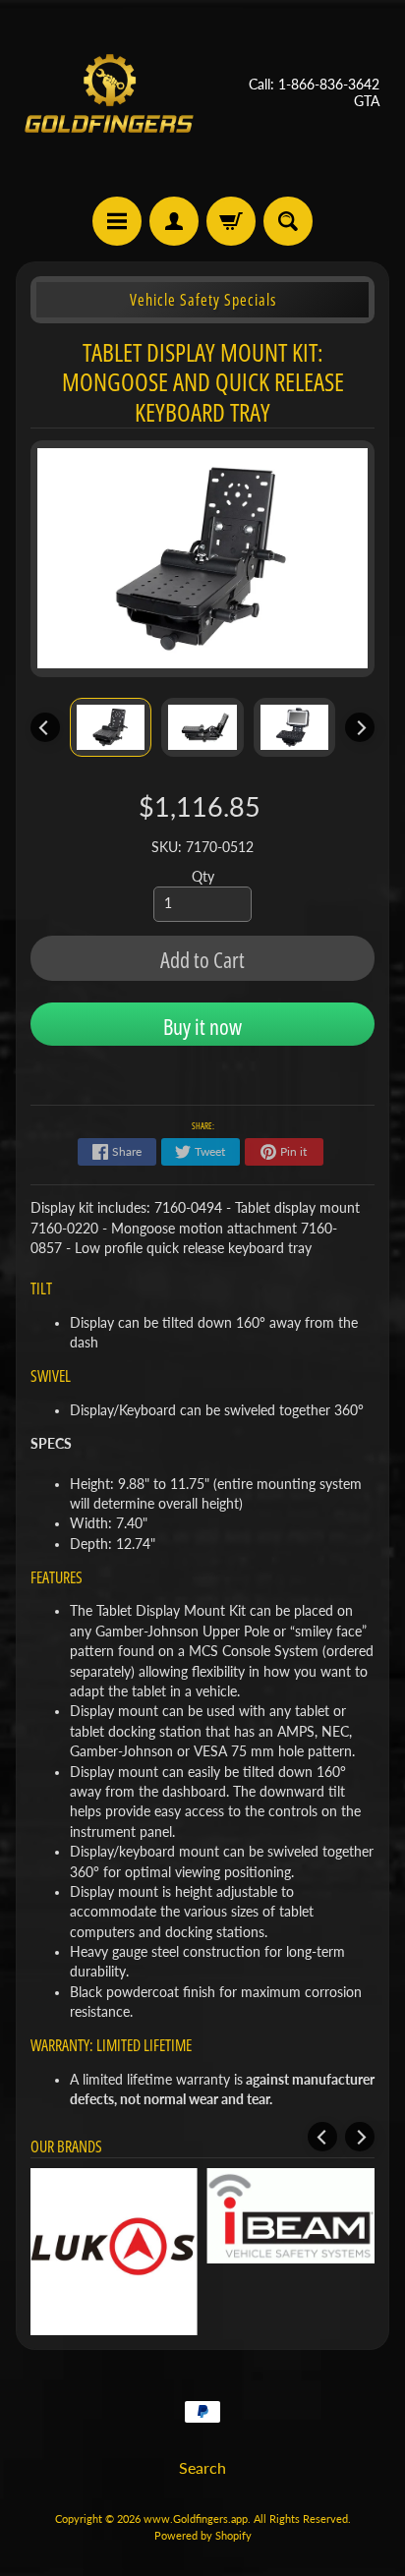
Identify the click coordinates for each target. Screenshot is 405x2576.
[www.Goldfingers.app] (109, 93)
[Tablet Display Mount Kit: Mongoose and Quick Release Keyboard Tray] (111, 727)
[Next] (360, 727)
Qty (203, 877)
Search (202, 2467)
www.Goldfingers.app (196, 2519)
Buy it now (202, 1026)
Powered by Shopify (203, 2535)
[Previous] (45, 727)
